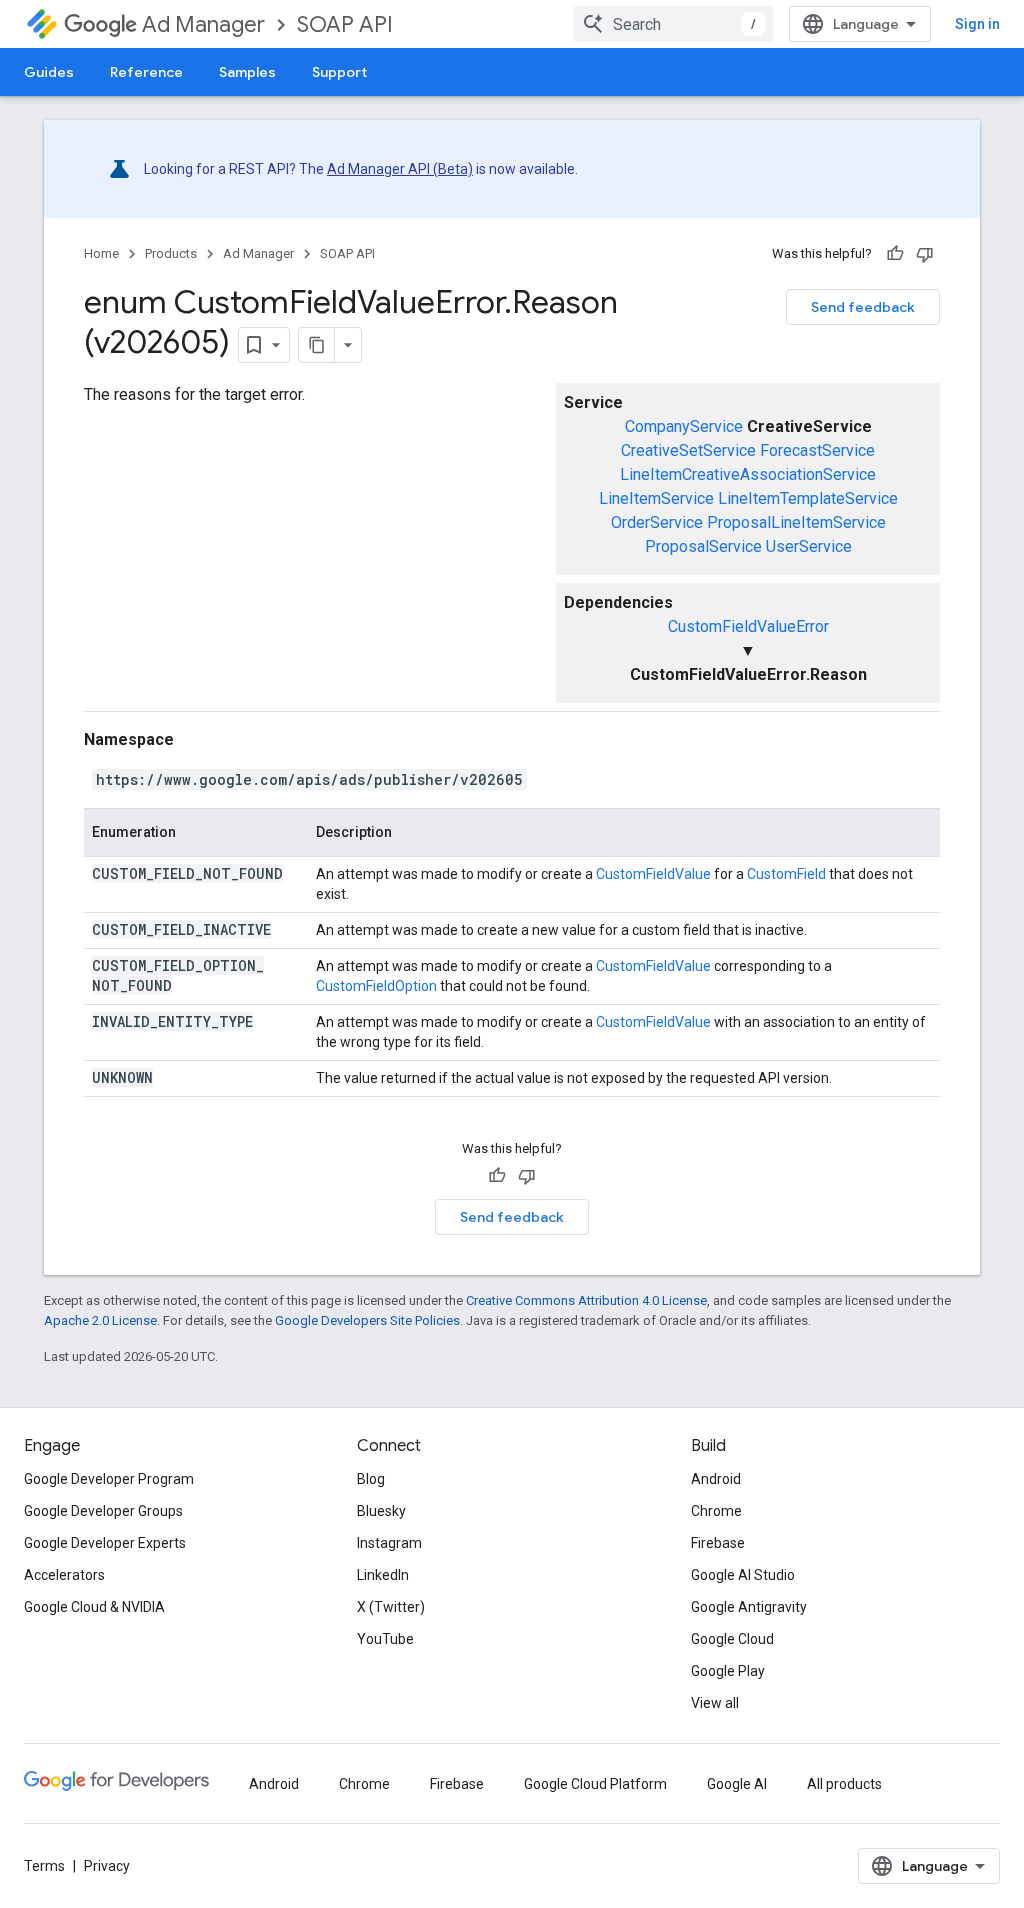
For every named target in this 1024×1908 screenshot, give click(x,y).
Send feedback (863, 307)
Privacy (107, 1866)
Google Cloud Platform (595, 1784)
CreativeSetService (688, 450)
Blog (371, 1479)
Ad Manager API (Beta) (400, 169)
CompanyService (684, 426)
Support (339, 72)
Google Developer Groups (103, 1511)
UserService (809, 546)
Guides (49, 72)
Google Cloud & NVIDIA (94, 1607)
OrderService (657, 522)
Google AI (737, 1784)
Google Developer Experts (105, 1543)
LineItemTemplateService (808, 498)
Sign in (977, 24)
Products (171, 253)
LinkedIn (383, 1575)
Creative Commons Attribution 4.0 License (586, 1300)
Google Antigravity (749, 1607)
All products (844, 1784)
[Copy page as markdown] (317, 345)
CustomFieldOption (376, 986)
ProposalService (703, 546)
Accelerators (64, 1575)
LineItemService (656, 498)
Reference (146, 72)
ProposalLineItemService (796, 522)
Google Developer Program (109, 1479)
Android (716, 1479)
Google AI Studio (743, 1575)
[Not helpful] (925, 254)
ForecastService (817, 450)
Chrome (716, 1511)
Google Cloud (732, 1639)
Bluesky (381, 1511)
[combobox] (673, 24)
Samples (247, 72)
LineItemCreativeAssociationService (748, 474)
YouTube (385, 1639)
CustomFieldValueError (748, 626)
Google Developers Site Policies (367, 1320)
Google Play (728, 1671)
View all (715, 1703)
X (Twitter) (391, 1607)
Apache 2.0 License (100, 1320)
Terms (44, 1866)
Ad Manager (203, 24)
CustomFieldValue (653, 874)
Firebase (718, 1543)
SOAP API (345, 24)
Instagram (389, 1543)
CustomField (786, 874)
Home (101, 253)
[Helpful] (895, 254)
